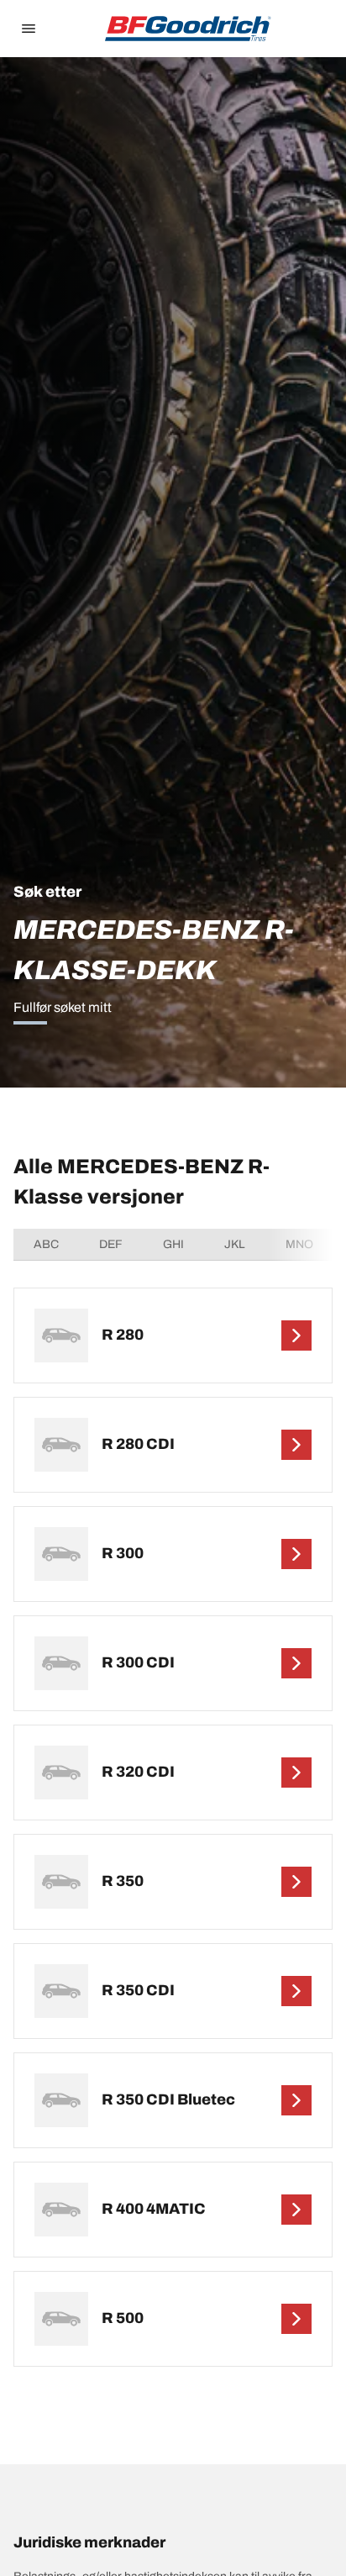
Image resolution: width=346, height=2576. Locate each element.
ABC (46, 1244)
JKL (235, 1244)
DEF (111, 1244)
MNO (299, 1244)
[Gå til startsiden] (188, 29)
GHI (173, 1244)
